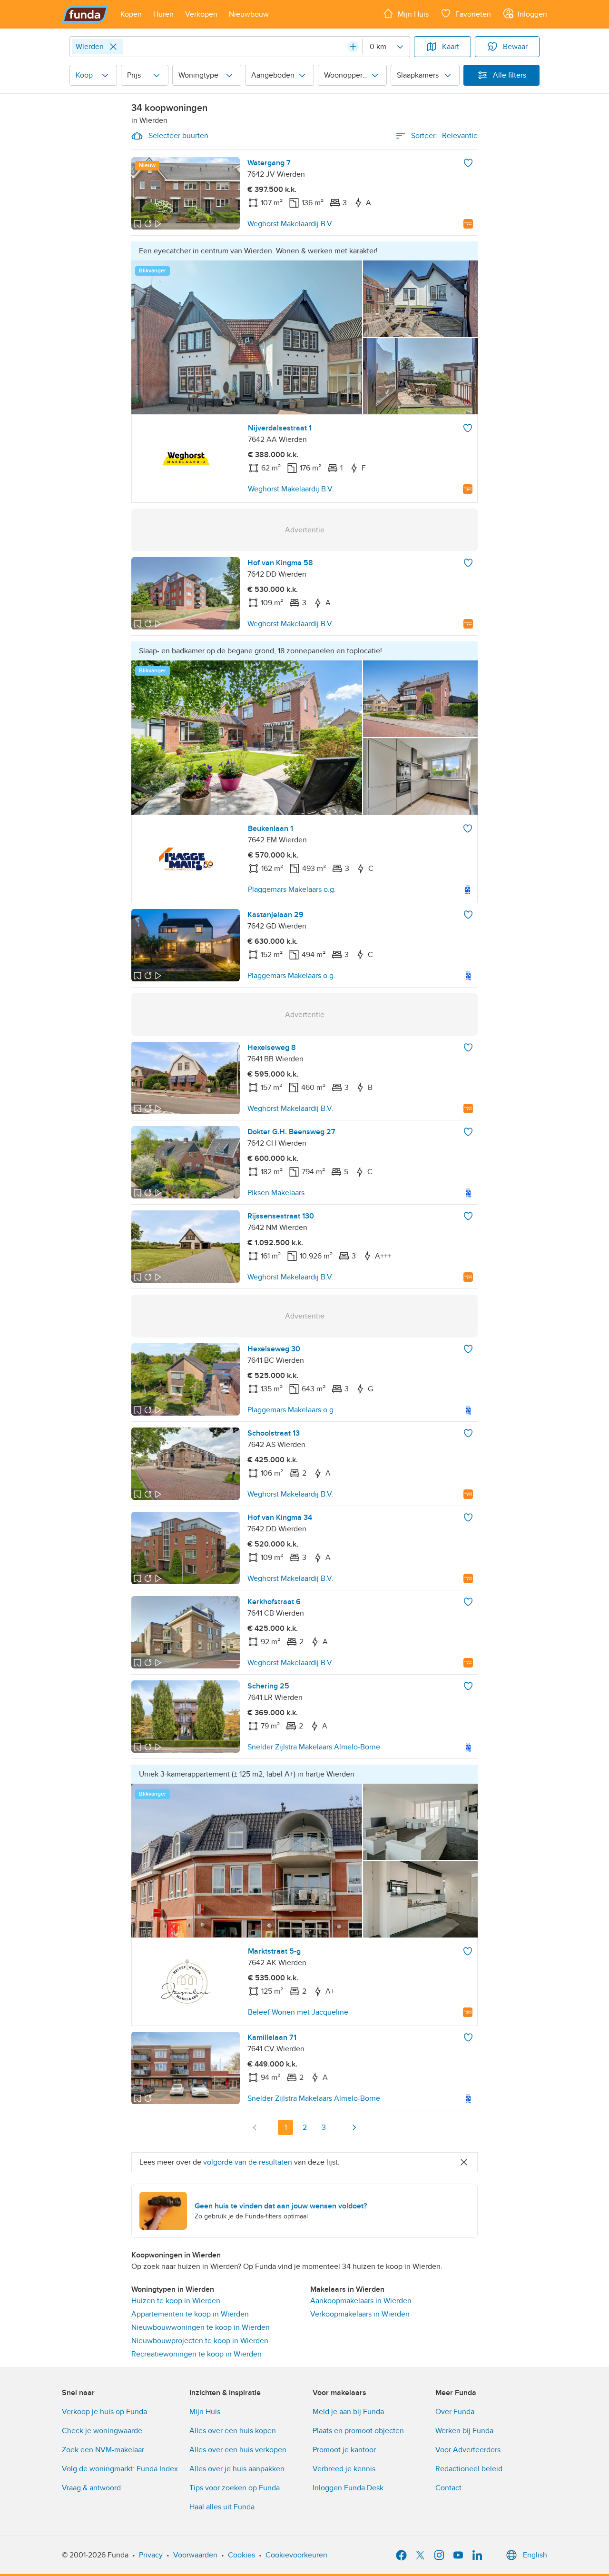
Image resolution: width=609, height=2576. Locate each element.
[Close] (113, 47)
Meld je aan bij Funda (348, 2412)
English (535, 2555)
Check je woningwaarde (102, 2431)
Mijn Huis (205, 2412)
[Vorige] (255, 2127)
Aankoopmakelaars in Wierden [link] (361, 2301)
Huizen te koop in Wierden (176, 2301)
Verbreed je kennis (344, 2469)
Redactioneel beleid (469, 2469)
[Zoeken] (353, 47)
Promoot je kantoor (344, 2450)
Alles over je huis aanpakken (237, 2469)
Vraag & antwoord (91, 2488)
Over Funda (455, 2412)
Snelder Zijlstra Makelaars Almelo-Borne (314, 1747)
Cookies (241, 2555)
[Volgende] (354, 2127)
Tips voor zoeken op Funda (235, 2488)
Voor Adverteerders (468, 2450)
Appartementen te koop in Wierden (190, 2314)
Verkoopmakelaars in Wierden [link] (360, 2314)
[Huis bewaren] (468, 163)
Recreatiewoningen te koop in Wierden (196, 2354)
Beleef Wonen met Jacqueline (298, 2012)
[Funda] (85, 14)
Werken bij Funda (464, 2431)
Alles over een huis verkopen (238, 2450)
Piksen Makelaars (276, 1193)
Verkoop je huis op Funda (104, 2412)
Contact (448, 2488)
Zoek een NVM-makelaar (103, 2450)
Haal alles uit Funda (222, 2507)
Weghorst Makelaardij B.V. (290, 224)
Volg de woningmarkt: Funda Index (120, 2469)
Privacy (151, 2555)
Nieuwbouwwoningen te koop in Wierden (201, 2327)
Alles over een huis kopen (233, 2431)
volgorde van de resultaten (248, 2162)
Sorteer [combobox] (444, 136)
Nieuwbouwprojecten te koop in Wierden (200, 2341)
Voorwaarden (195, 2555)
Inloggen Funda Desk (348, 2488)
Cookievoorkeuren (296, 2555)
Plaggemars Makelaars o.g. (292, 889)
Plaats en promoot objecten (358, 2431)
